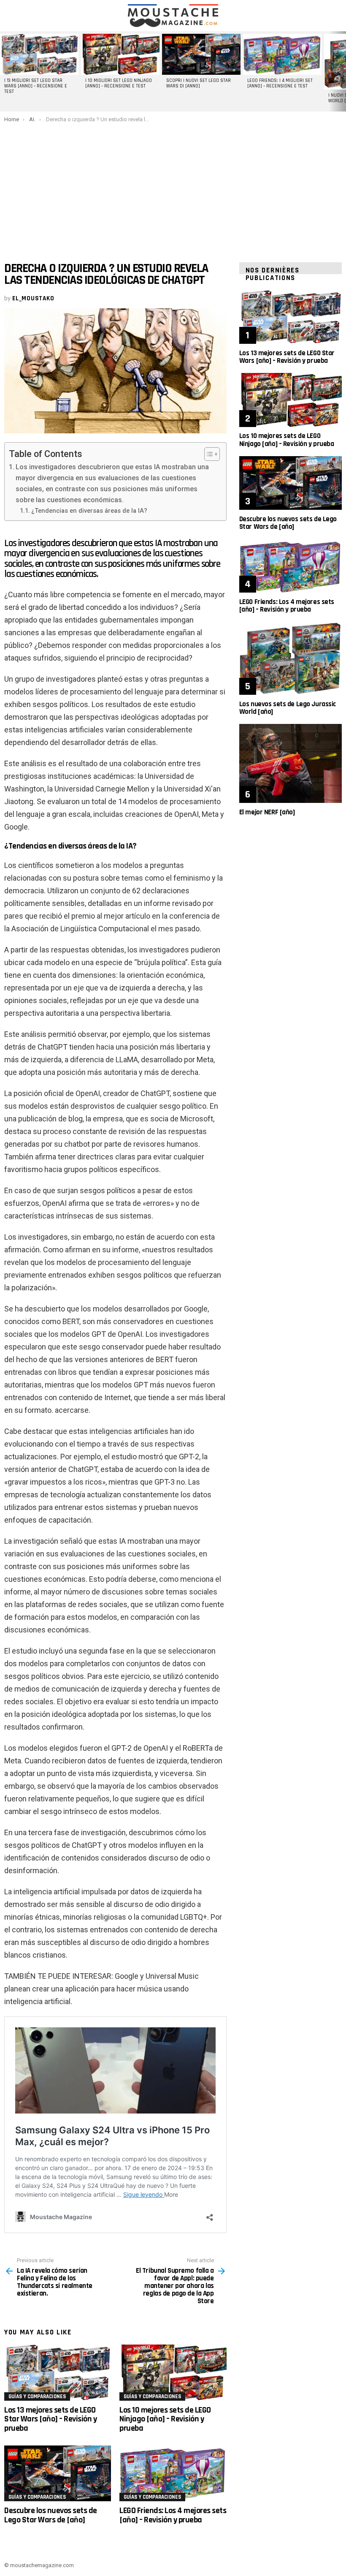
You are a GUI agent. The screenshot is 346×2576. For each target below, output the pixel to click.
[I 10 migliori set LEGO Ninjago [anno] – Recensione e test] (120, 54)
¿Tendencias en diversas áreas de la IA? (89, 511)
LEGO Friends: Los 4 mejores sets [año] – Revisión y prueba (173, 2515)
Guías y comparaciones (37, 2396)
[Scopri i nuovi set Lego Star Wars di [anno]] (201, 54)
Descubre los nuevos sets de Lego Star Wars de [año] (51, 2515)
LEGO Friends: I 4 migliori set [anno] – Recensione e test (280, 83)
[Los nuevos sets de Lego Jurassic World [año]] (291, 658)
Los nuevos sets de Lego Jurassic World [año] (288, 708)
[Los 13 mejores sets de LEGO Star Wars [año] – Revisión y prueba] (58, 2373)
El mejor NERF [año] (267, 812)
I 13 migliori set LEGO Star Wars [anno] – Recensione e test (36, 86)
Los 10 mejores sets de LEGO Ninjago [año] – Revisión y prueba (165, 2419)
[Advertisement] (173, 186)
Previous (4, 71)
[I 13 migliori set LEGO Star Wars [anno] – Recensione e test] (39, 54)
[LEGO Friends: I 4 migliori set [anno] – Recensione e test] (282, 54)
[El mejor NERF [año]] (291, 763)
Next (342, 71)
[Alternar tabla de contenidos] (208, 454)
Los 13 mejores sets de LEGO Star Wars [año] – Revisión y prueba (50, 2419)
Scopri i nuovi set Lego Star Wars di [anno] (199, 83)
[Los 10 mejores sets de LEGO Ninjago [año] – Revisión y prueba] (173, 2373)
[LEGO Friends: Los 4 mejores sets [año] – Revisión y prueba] (173, 2474)
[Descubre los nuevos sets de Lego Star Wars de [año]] (58, 2474)
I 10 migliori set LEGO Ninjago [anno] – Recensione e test (119, 83)
